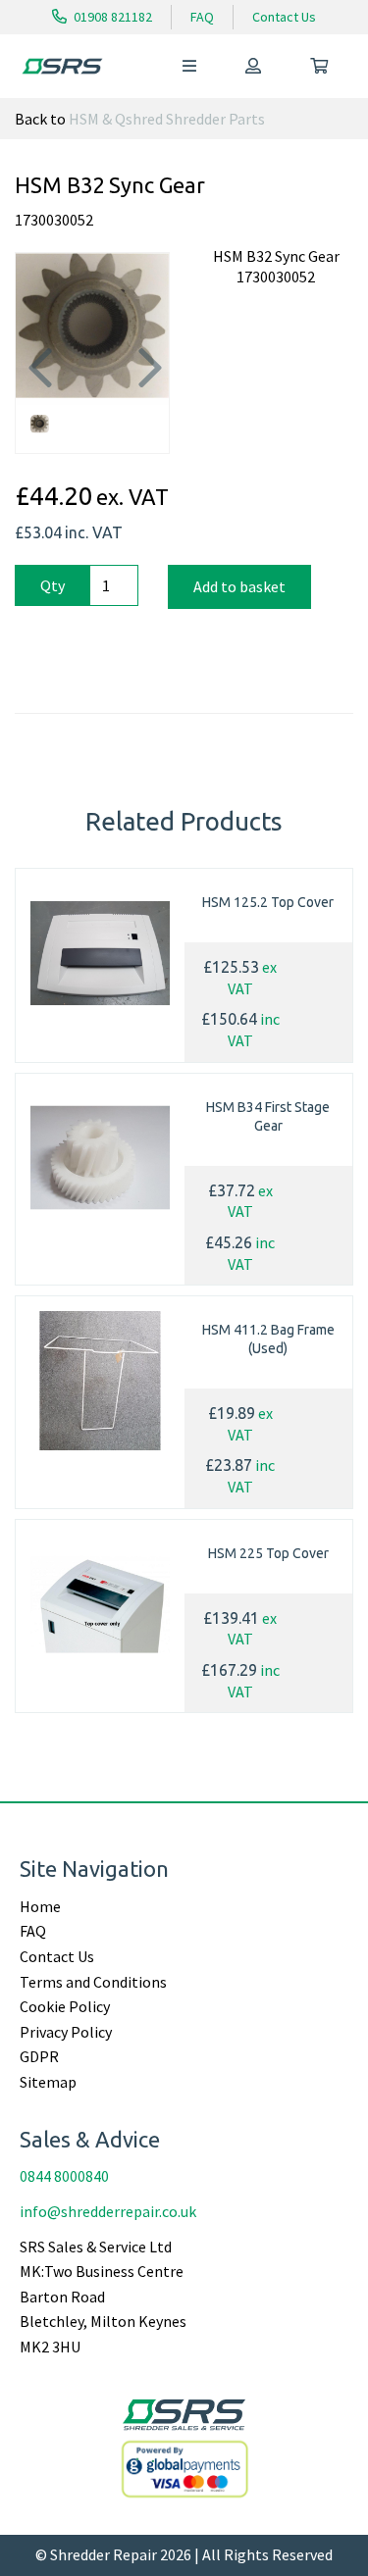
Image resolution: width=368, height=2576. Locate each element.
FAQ (202, 17)
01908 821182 (111, 17)
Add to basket (239, 586)
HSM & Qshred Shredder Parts (167, 119)
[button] (37, 367)
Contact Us (284, 17)
